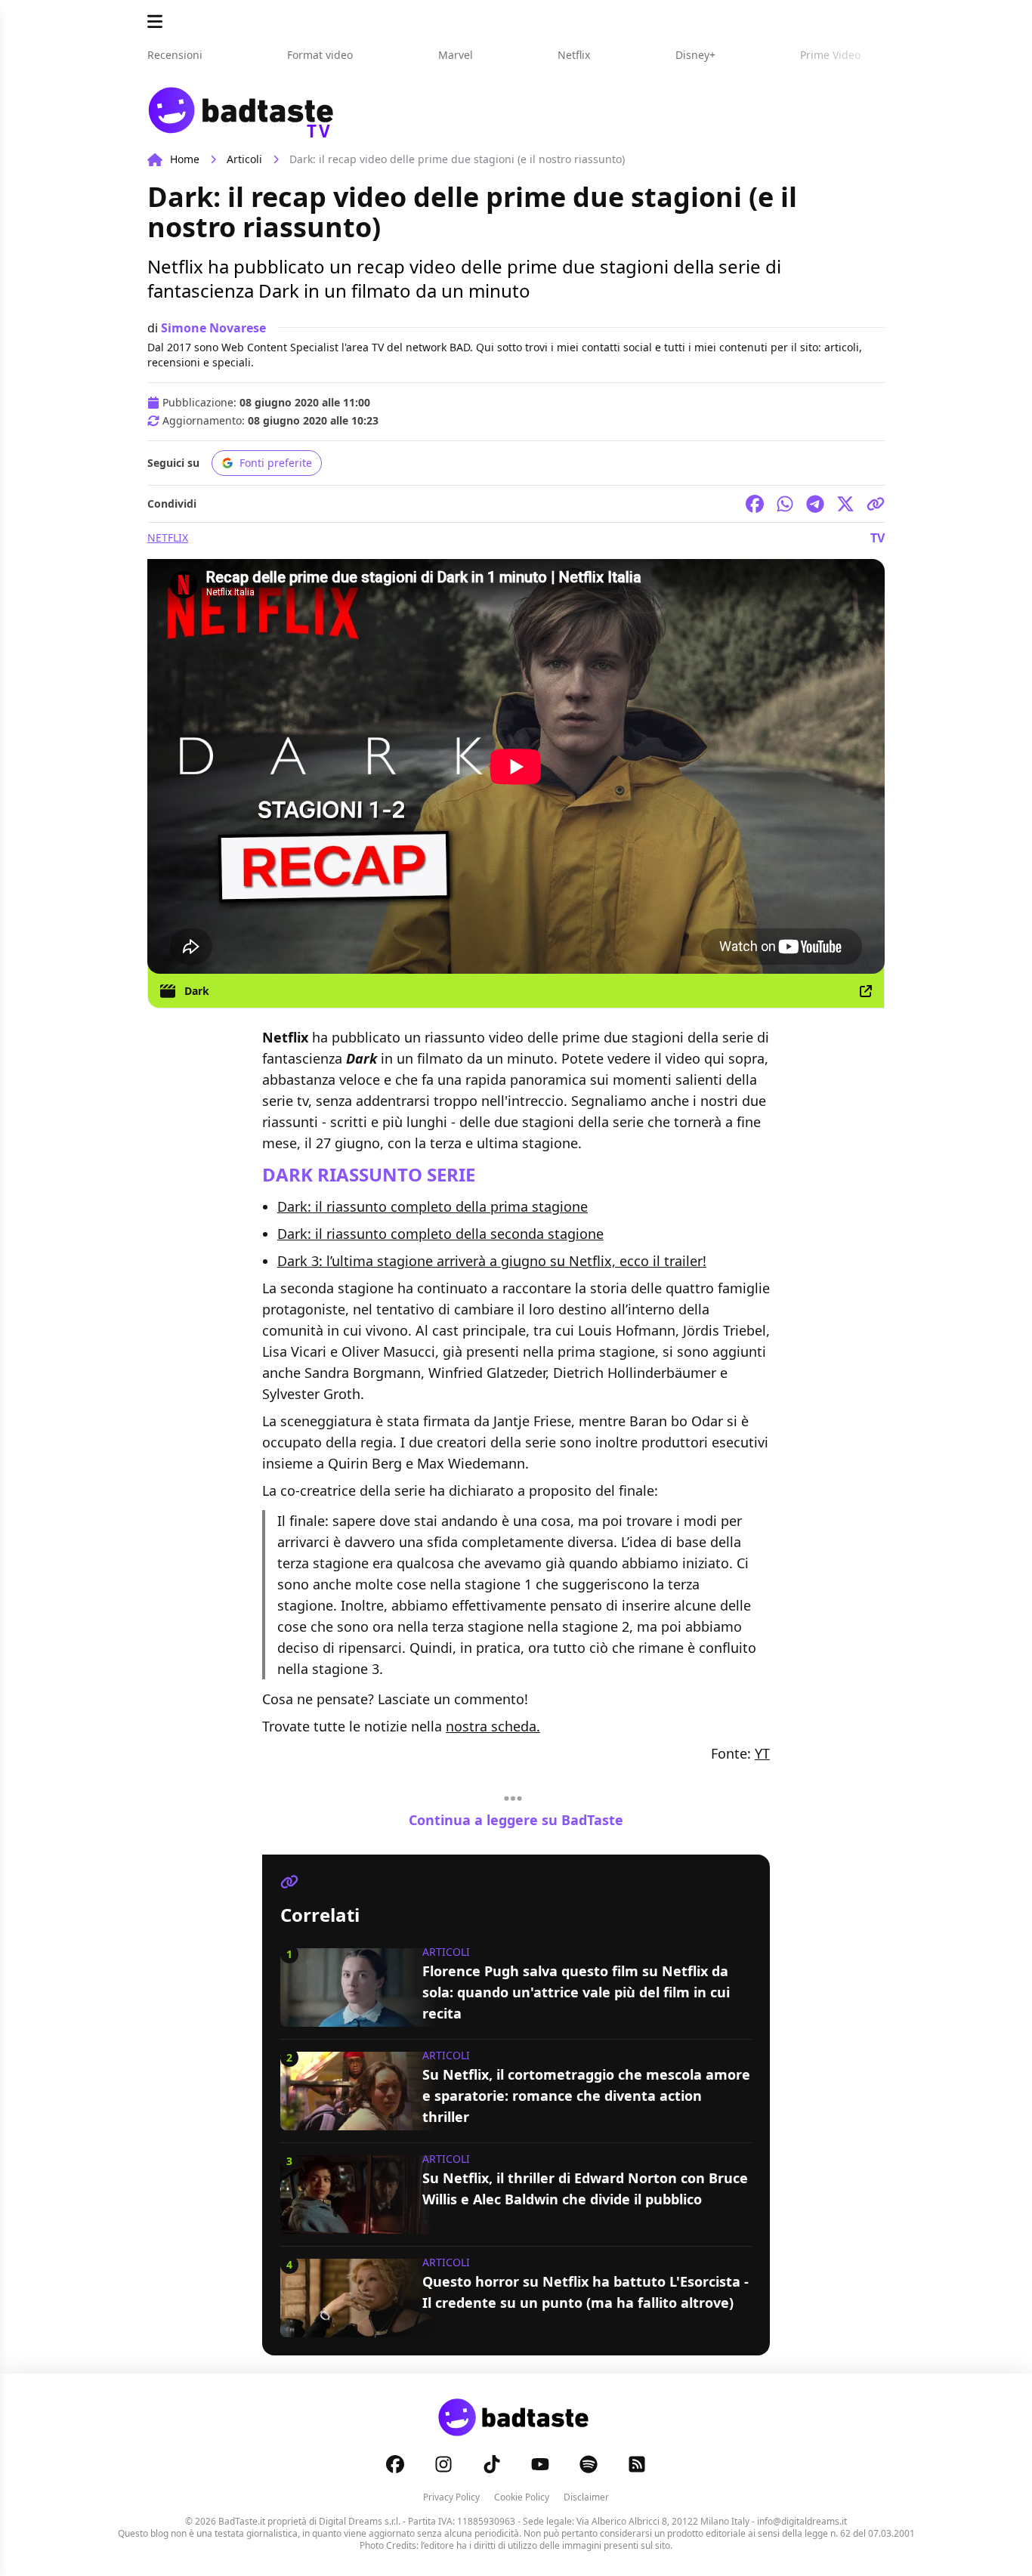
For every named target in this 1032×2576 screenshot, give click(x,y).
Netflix (168, 537)
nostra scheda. (493, 1726)
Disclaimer (586, 2497)
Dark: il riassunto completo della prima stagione (433, 1206)
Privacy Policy (451, 2497)
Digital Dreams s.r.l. (360, 2521)
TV (878, 538)
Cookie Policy (522, 2497)
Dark (197, 991)
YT (762, 1753)
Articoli (244, 159)
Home (185, 159)
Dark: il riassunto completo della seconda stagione (440, 1234)
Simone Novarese (213, 328)
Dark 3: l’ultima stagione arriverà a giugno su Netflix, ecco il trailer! (492, 1261)
